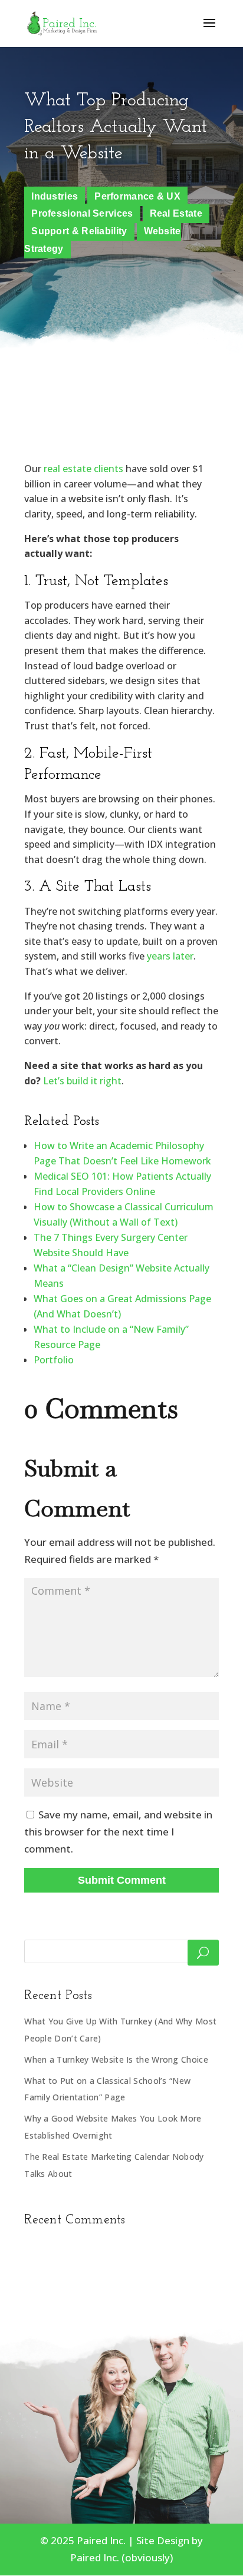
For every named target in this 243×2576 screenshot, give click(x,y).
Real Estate (176, 213)
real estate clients (83, 469)
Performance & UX (137, 196)
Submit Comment (122, 1880)
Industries (55, 196)
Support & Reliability (79, 231)
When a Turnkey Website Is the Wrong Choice (116, 2059)
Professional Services (82, 213)
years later (170, 956)
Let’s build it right (82, 1081)
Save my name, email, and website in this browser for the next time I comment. (118, 1832)
